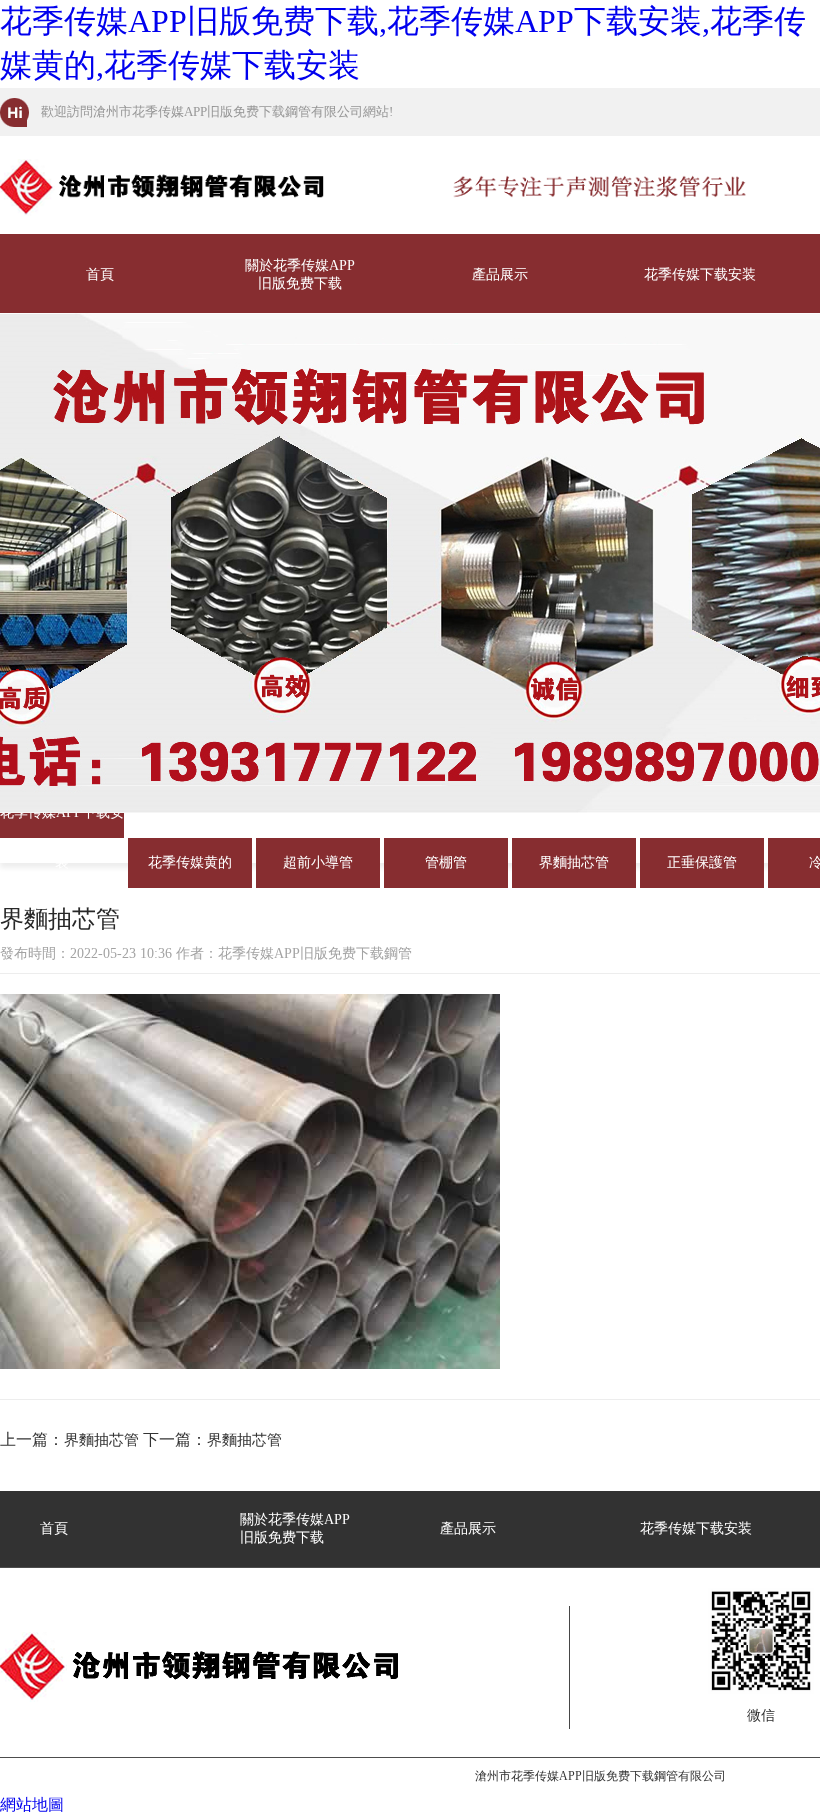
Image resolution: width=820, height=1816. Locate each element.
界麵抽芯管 (574, 862)
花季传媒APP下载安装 (62, 821)
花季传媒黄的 (190, 862)
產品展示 (500, 274)
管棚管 (446, 862)
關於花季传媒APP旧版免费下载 (300, 274)
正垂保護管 (702, 862)
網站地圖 (32, 1804)
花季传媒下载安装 (700, 274)
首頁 (100, 274)
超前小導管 (318, 862)
